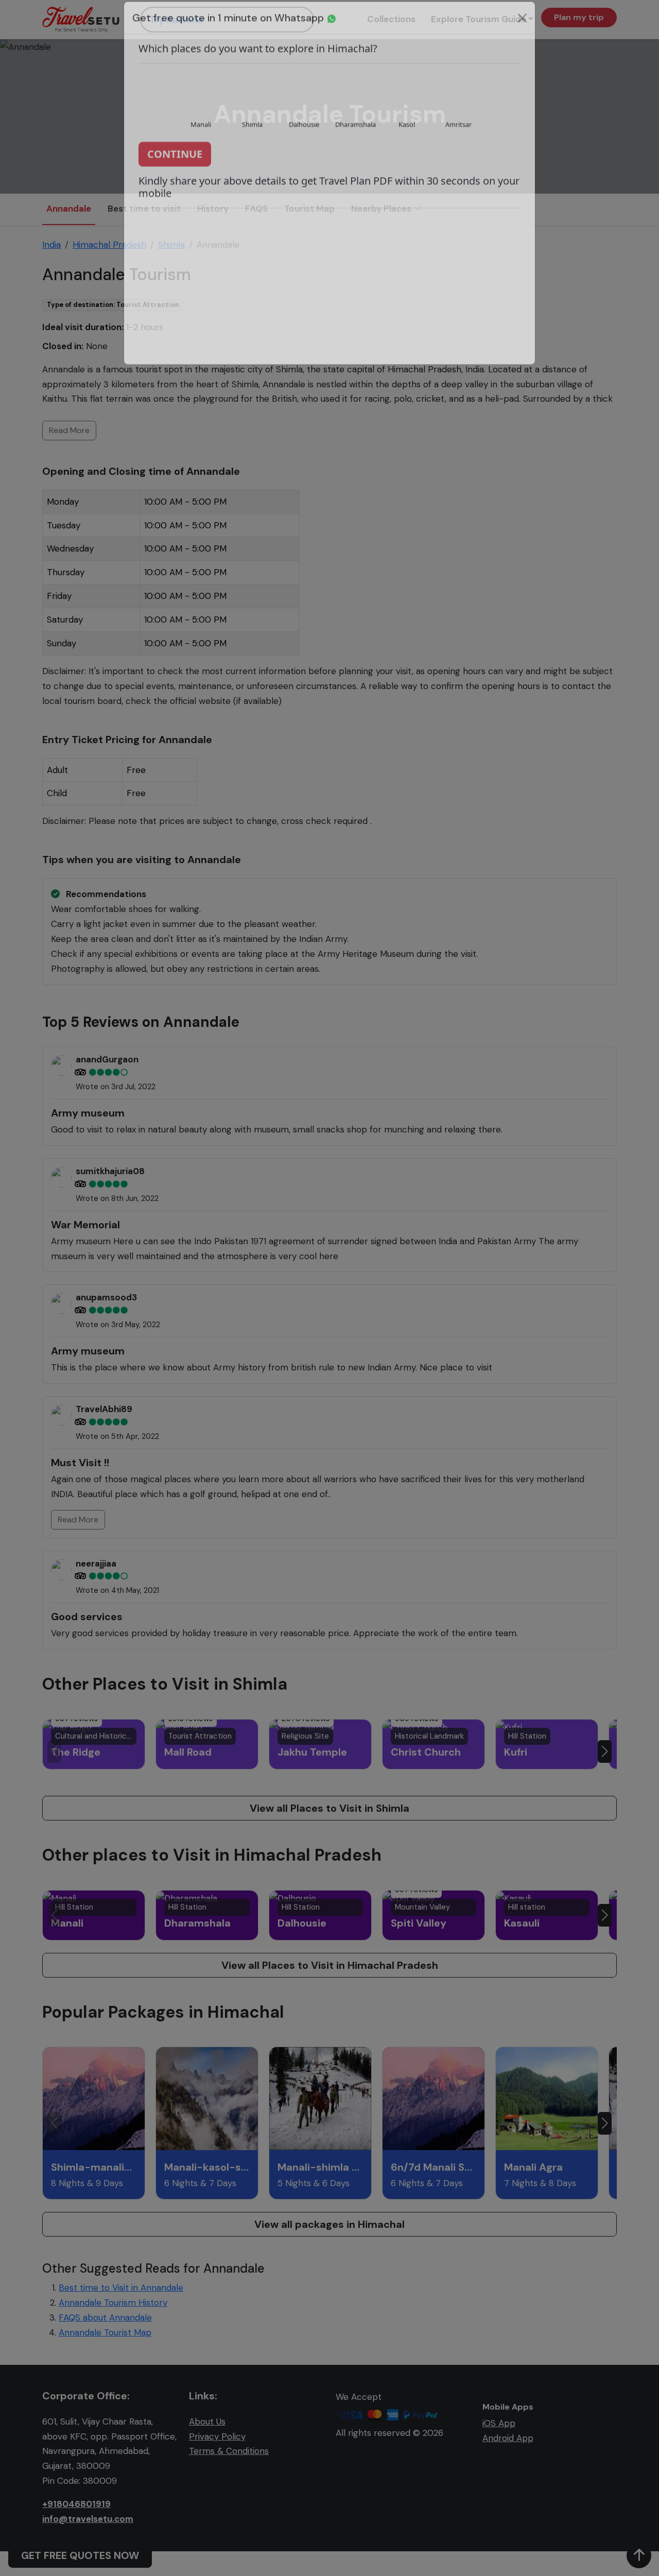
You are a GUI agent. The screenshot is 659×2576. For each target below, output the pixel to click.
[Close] (522, 31)
